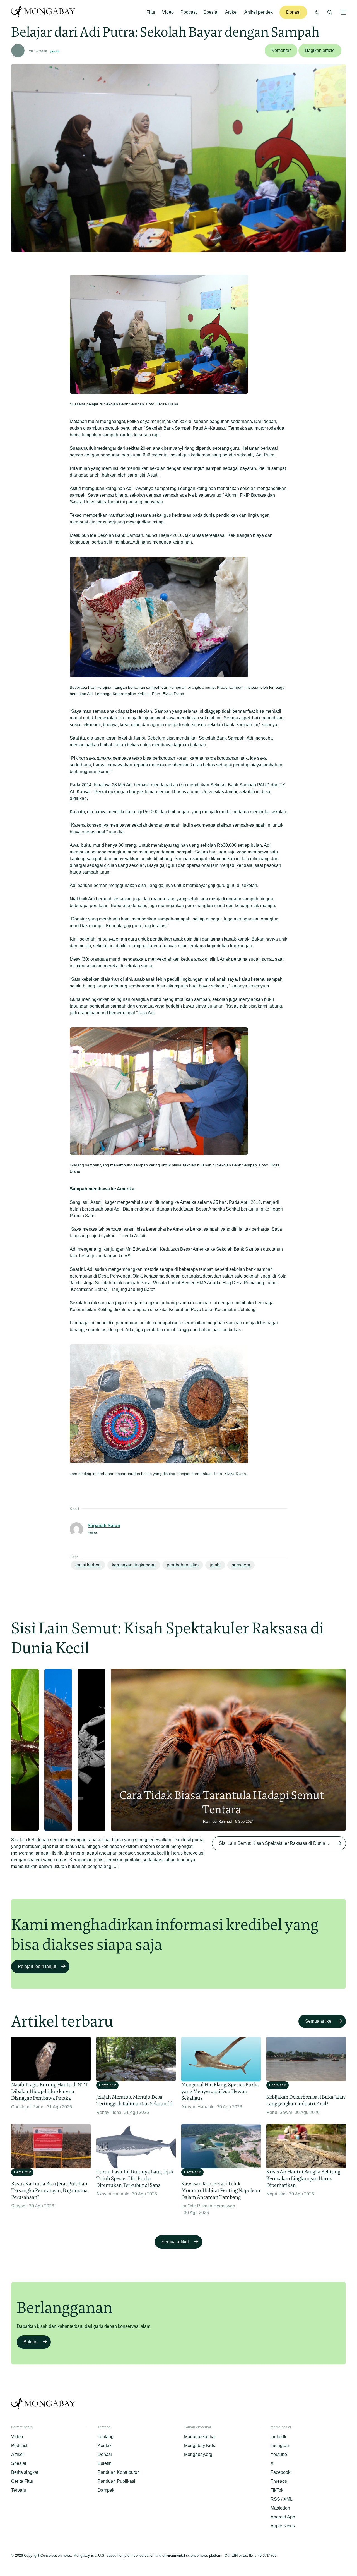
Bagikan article (320, 50)
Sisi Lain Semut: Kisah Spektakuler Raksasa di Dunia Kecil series (282, 1843)
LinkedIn (279, 2437)
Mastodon (280, 2508)
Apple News (283, 2526)
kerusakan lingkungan (134, 1565)
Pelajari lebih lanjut (37, 1966)
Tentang (106, 2437)
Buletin (30, 2342)
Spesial (211, 12)
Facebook (280, 2472)
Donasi (293, 12)
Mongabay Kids (200, 2445)
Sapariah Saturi (104, 1526)
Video (168, 12)
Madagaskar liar (200, 2437)
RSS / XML (282, 2499)
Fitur (151, 12)
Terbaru (19, 2490)
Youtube (279, 2454)
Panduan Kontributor (118, 2472)
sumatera (241, 1565)
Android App (283, 2517)
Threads (279, 2481)
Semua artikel (319, 2021)
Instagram (280, 2445)
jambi (55, 51)
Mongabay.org (198, 2454)
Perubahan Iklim (183, 1565)
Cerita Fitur (22, 2481)
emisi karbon (88, 1565)
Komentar (281, 50)
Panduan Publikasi (116, 2481)
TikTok (277, 2490)
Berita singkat (25, 2472)
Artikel (231, 12)
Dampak (106, 2490)
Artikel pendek (259, 12)
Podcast (189, 12)
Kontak (105, 2445)
